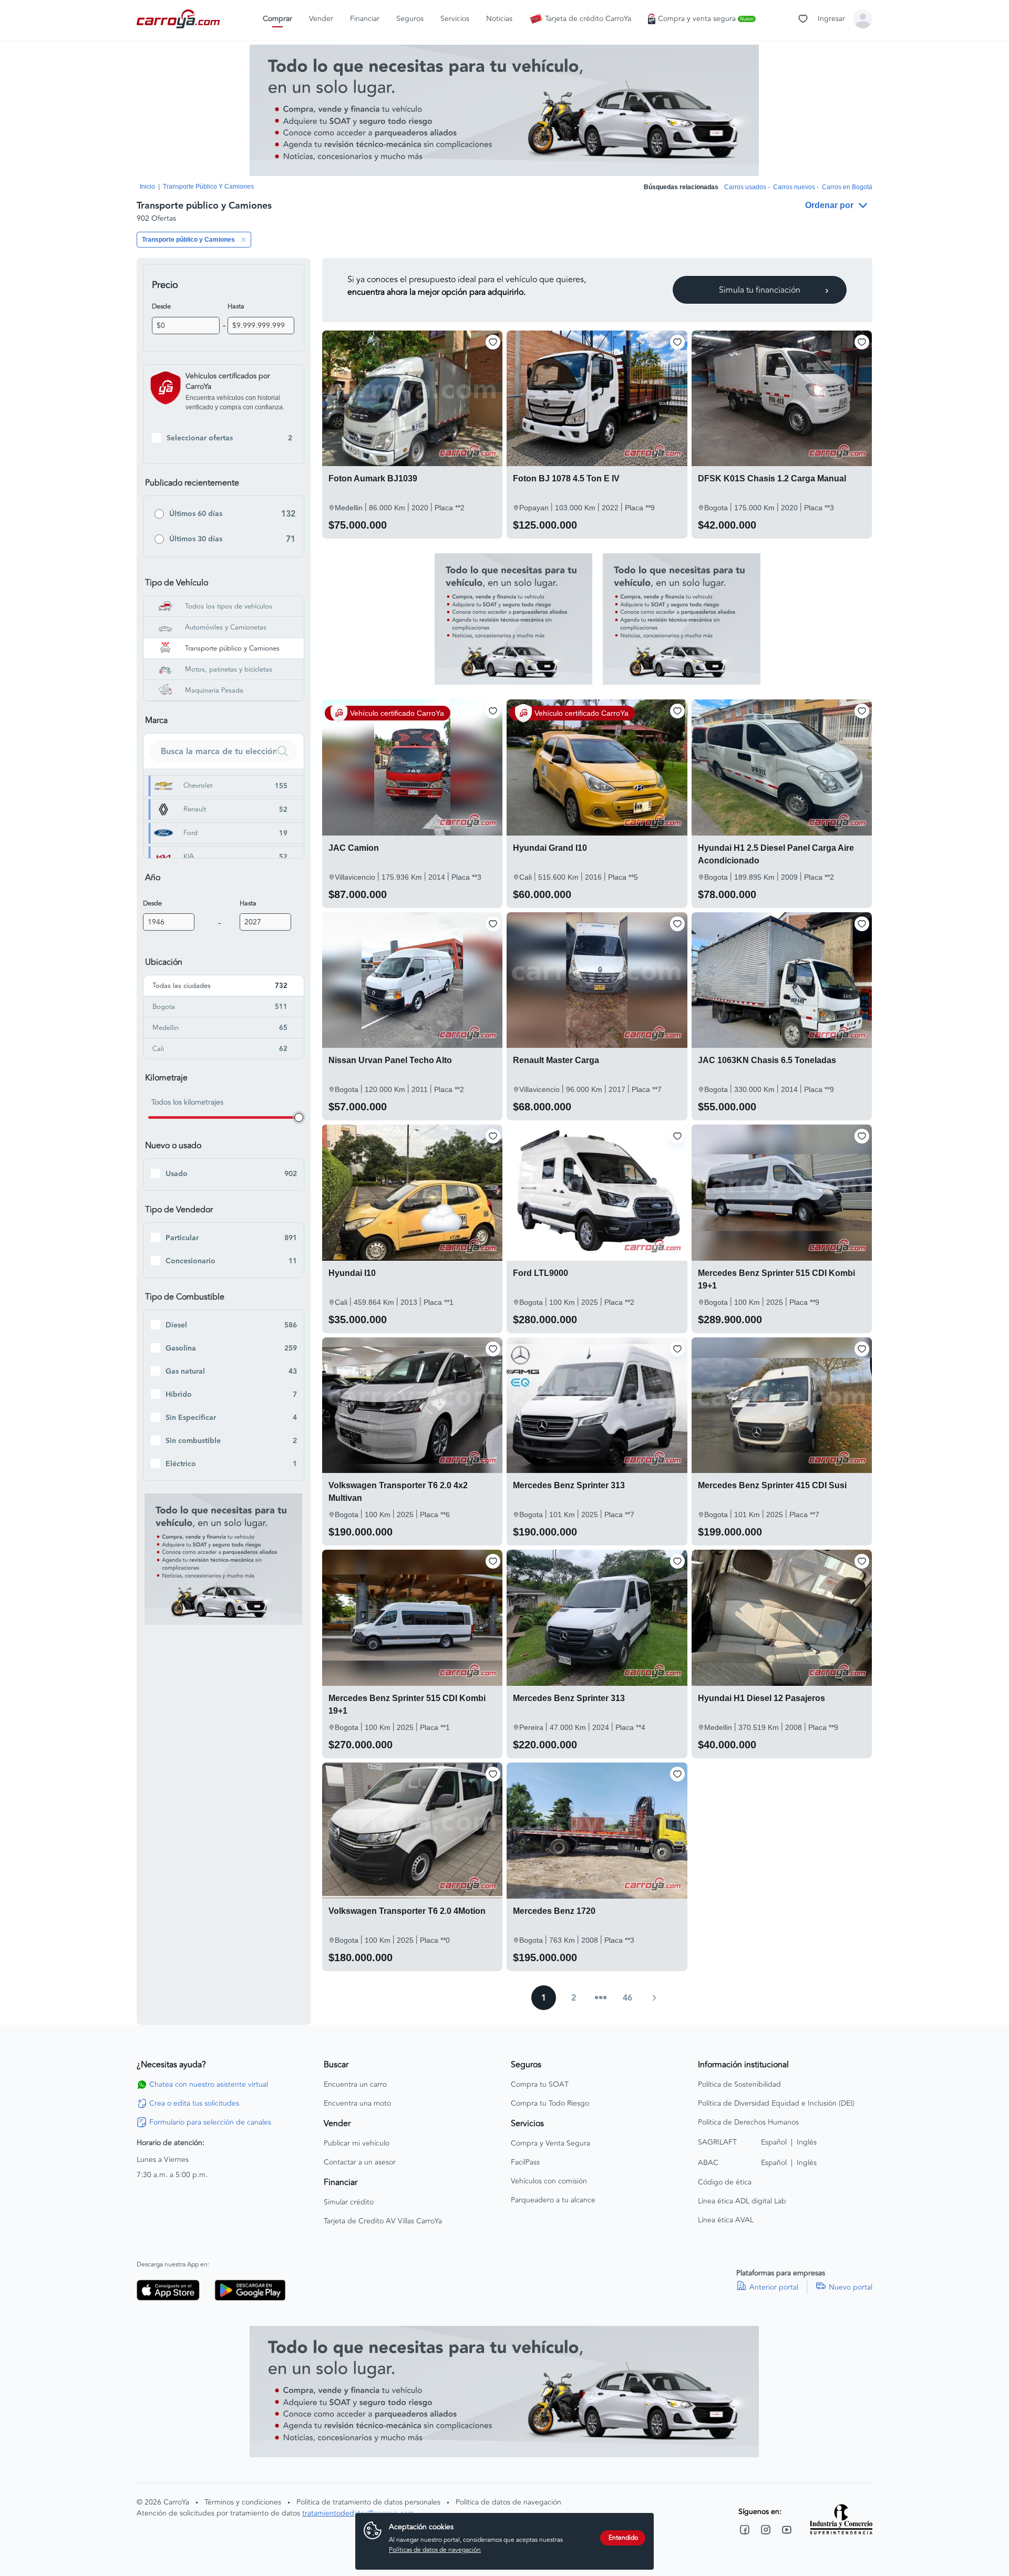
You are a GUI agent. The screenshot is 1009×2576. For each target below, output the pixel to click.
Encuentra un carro (355, 2085)
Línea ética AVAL (726, 2220)
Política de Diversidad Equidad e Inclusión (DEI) (776, 2104)
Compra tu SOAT (540, 2085)
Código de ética (725, 2182)
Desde (161, 306)
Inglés (807, 2142)
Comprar (277, 19)
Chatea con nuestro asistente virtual (209, 2085)
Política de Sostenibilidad (739, 2085)
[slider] (299, 1117)
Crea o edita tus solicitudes (194, 2104)
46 (627, 1998)
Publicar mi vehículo (357, 2144)
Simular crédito (349, 2202)
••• (601, 1998)
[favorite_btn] (493, 342)
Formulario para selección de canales (210, 2122)
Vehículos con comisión (549, 2181)
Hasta (236, 306)
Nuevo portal (851, 2288)
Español (774, 2142)
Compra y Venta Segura (550, 2144)
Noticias (499, 19)
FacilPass (525, 2162)
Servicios (455, 19)
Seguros (410, 19)
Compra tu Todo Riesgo (550, 2104)
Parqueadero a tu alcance (553, 2200)
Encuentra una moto (357, 2104)
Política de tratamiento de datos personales (368, 2502)
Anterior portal (774, 2288)
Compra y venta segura (706, 19)
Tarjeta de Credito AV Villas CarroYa (383, 2221)
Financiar (365, 19)
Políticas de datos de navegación (435, 2550)
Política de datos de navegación (508, 2502)
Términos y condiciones (243, 2502)
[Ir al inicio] (179, 19)
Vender (321, 19)
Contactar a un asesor (360, 2162)
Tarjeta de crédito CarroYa (588, 19)
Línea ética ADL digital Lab (742, 2201)
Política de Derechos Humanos (748, 2122)
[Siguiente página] (654, 1998)
